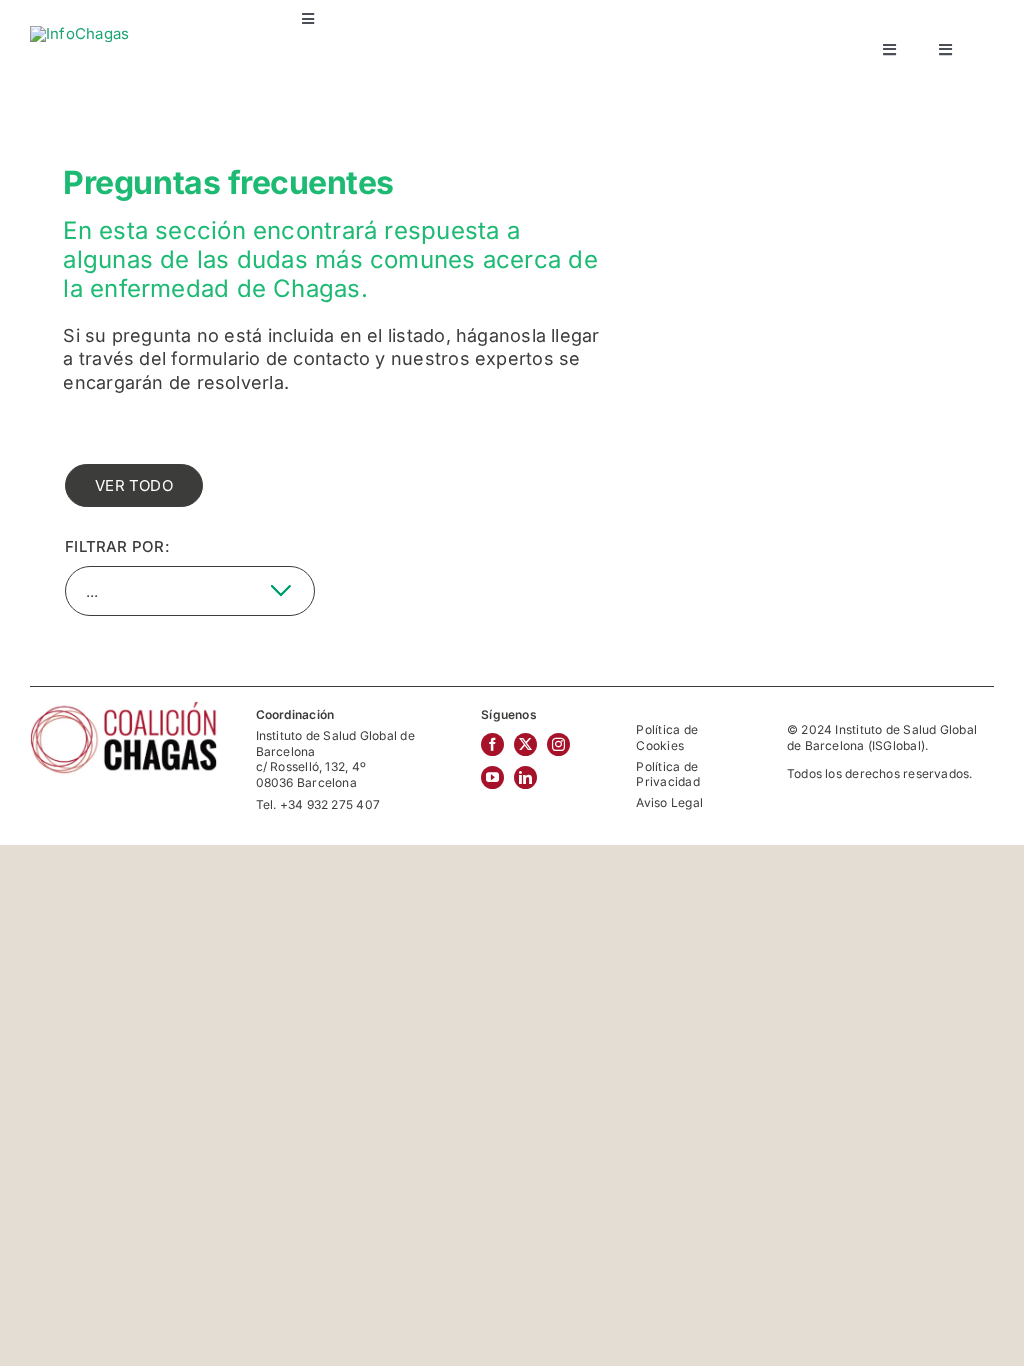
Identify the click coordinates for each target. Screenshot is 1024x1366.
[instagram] (558, 744)
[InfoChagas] (79, 33)
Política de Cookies (666, 737)
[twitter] (525, 744)
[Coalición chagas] (123, 707)
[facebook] (492, 744)
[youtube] (492, 777)
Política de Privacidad (667, 774)
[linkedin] (525, 777)
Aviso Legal (669, 802)
